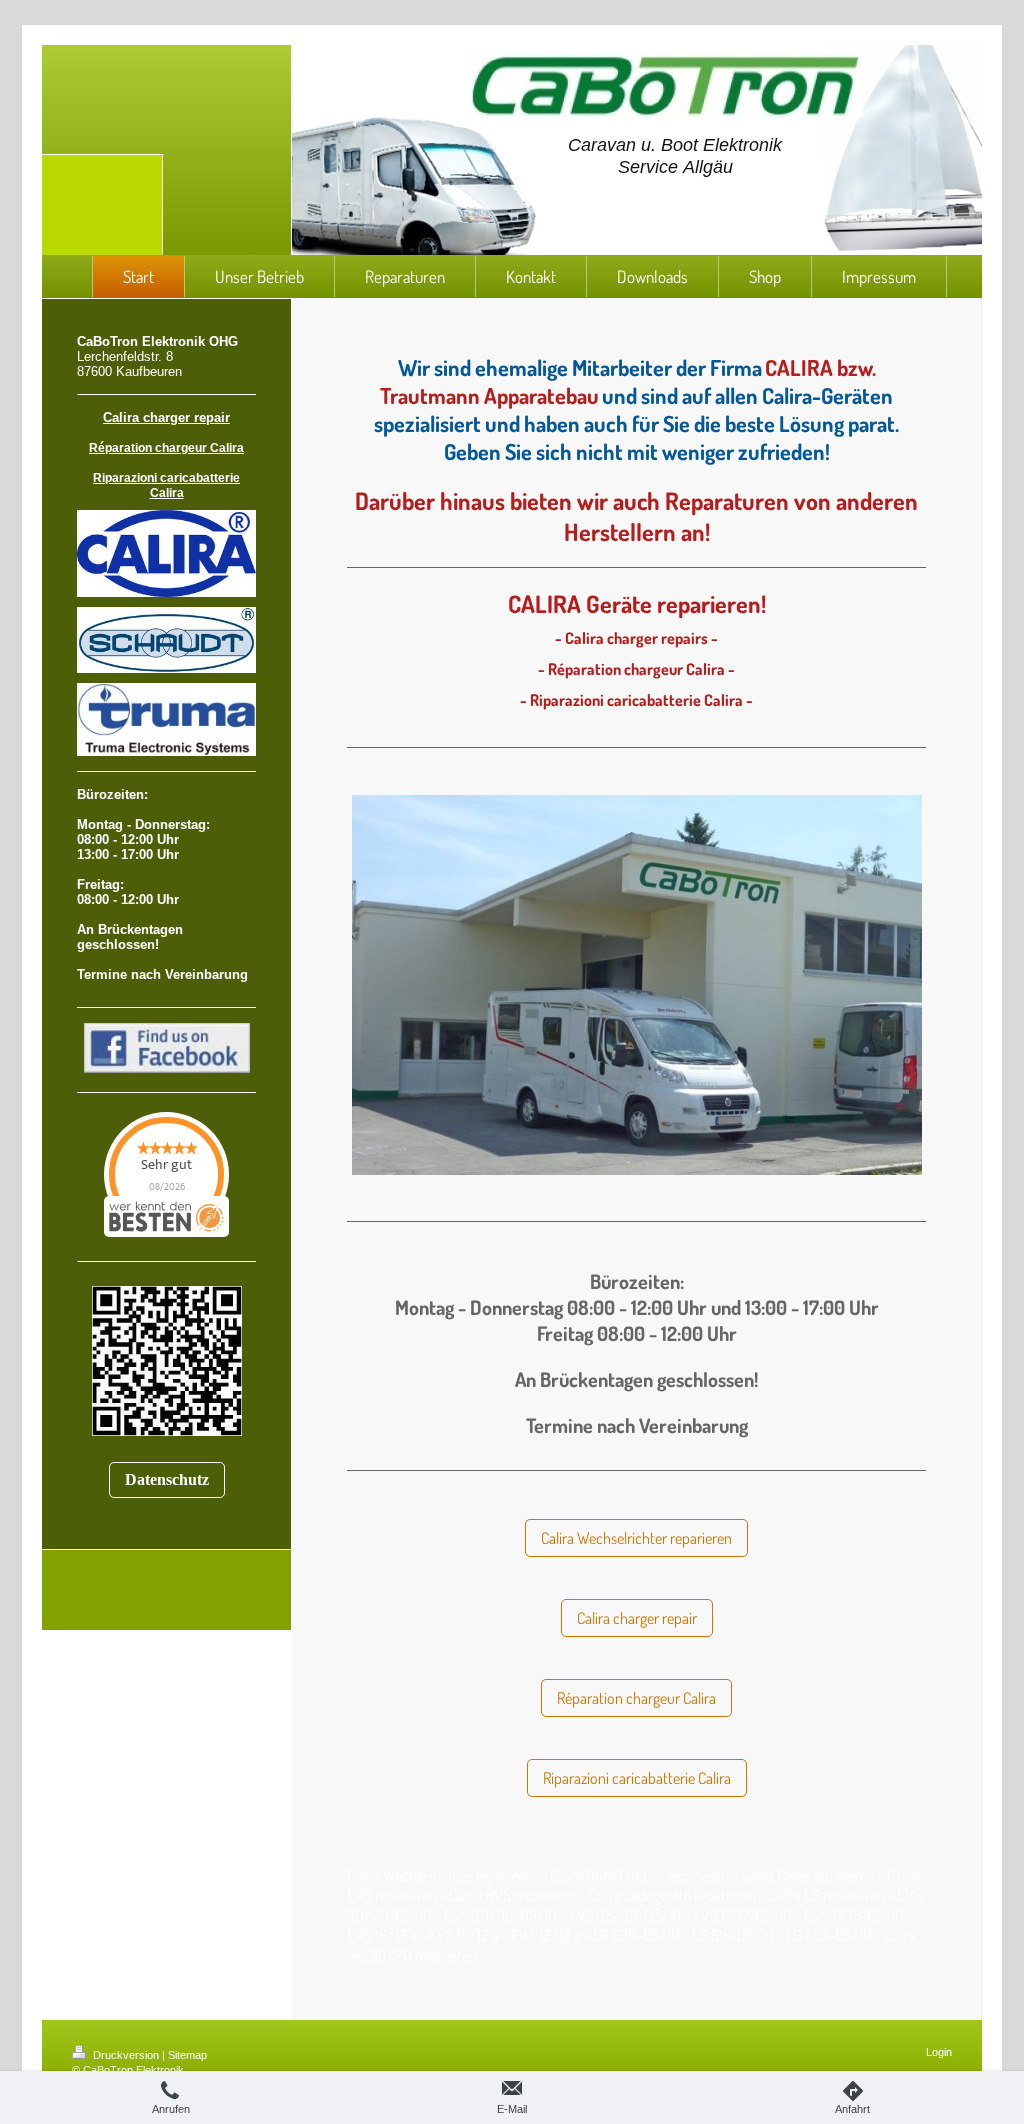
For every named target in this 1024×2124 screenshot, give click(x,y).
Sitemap (187, 2055)
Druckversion (126, 2055)
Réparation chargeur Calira (636, 1698)
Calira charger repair (637, 1618)
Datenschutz (167, 1479)
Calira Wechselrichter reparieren (636, 1538)
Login (939, 2052)
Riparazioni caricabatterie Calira (637, 1778)
